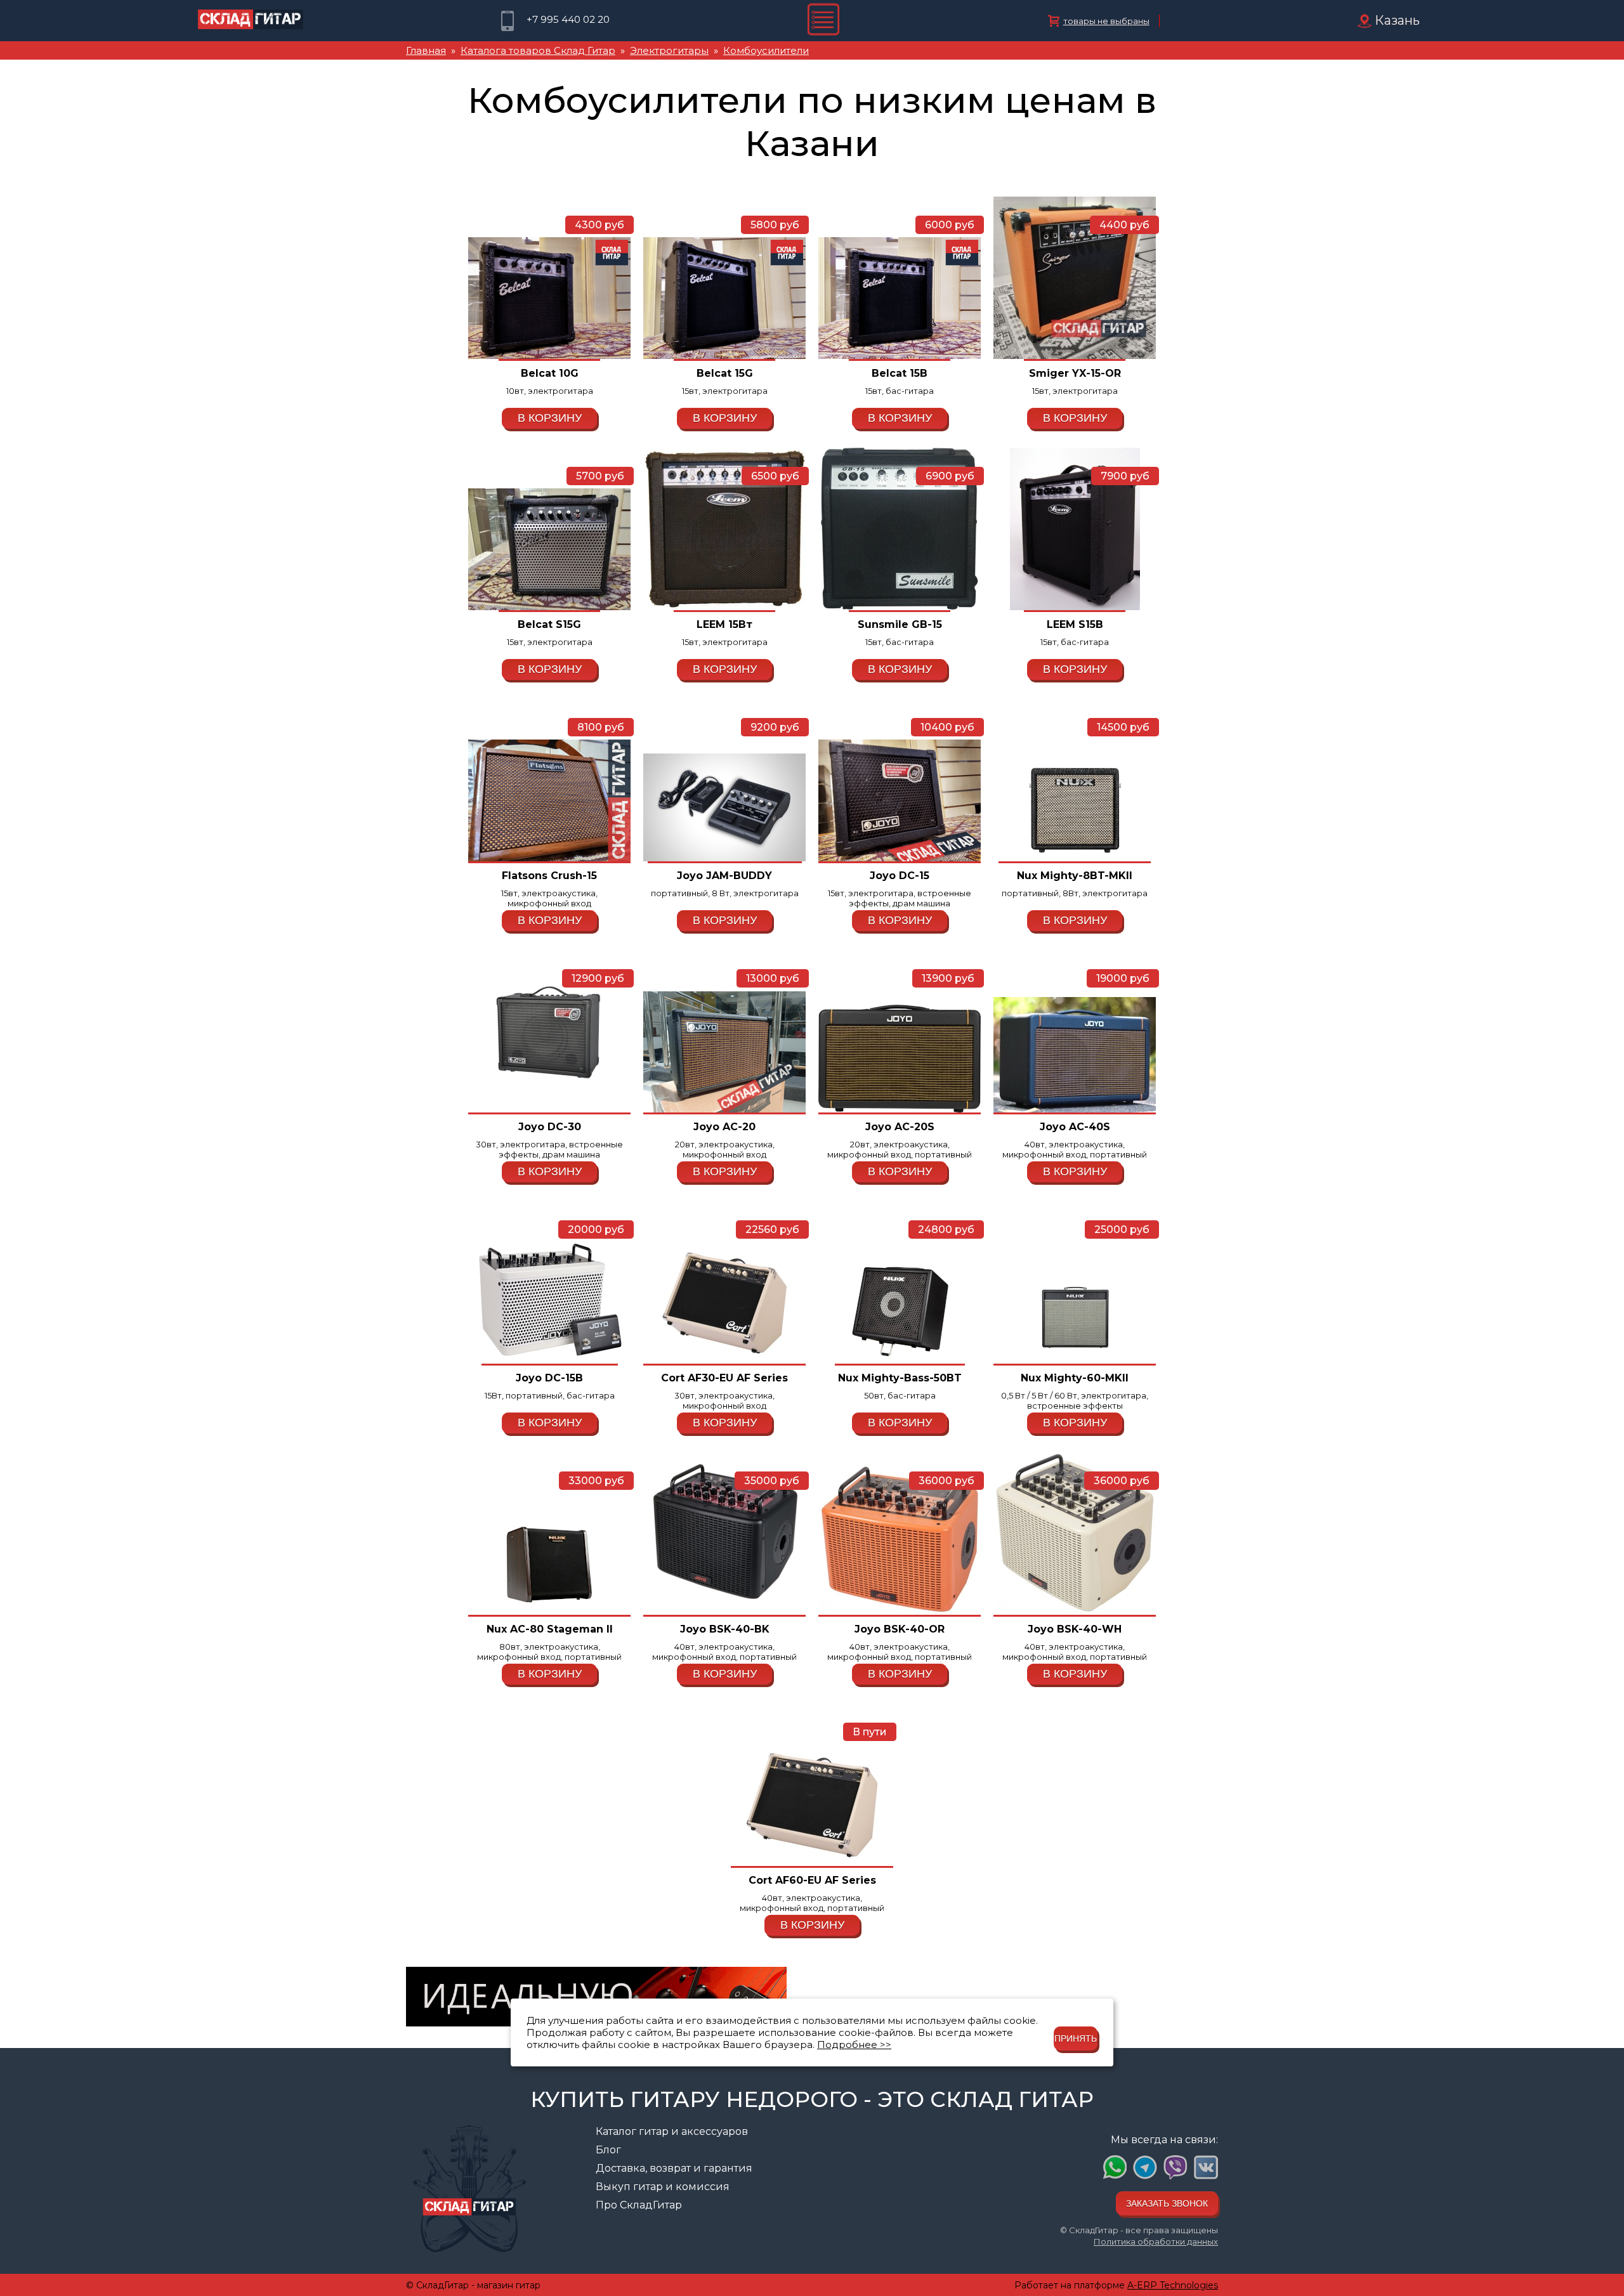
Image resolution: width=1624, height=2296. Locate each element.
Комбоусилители (766, 50)
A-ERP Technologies (1173, 2285)
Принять (1076, 2038)
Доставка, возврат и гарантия (674, 2168)
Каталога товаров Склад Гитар (538, 50)
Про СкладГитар (639, 2205)
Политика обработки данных (1156, 2241)
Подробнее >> (854, 2045)
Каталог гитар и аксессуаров (672, 2131)
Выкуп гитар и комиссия (663, 2187)
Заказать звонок (1167, 2203)
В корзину (550, 418)
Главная (426, 50)
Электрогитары (669, 50)
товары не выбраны (1106, 21)
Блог (608, 2150)
